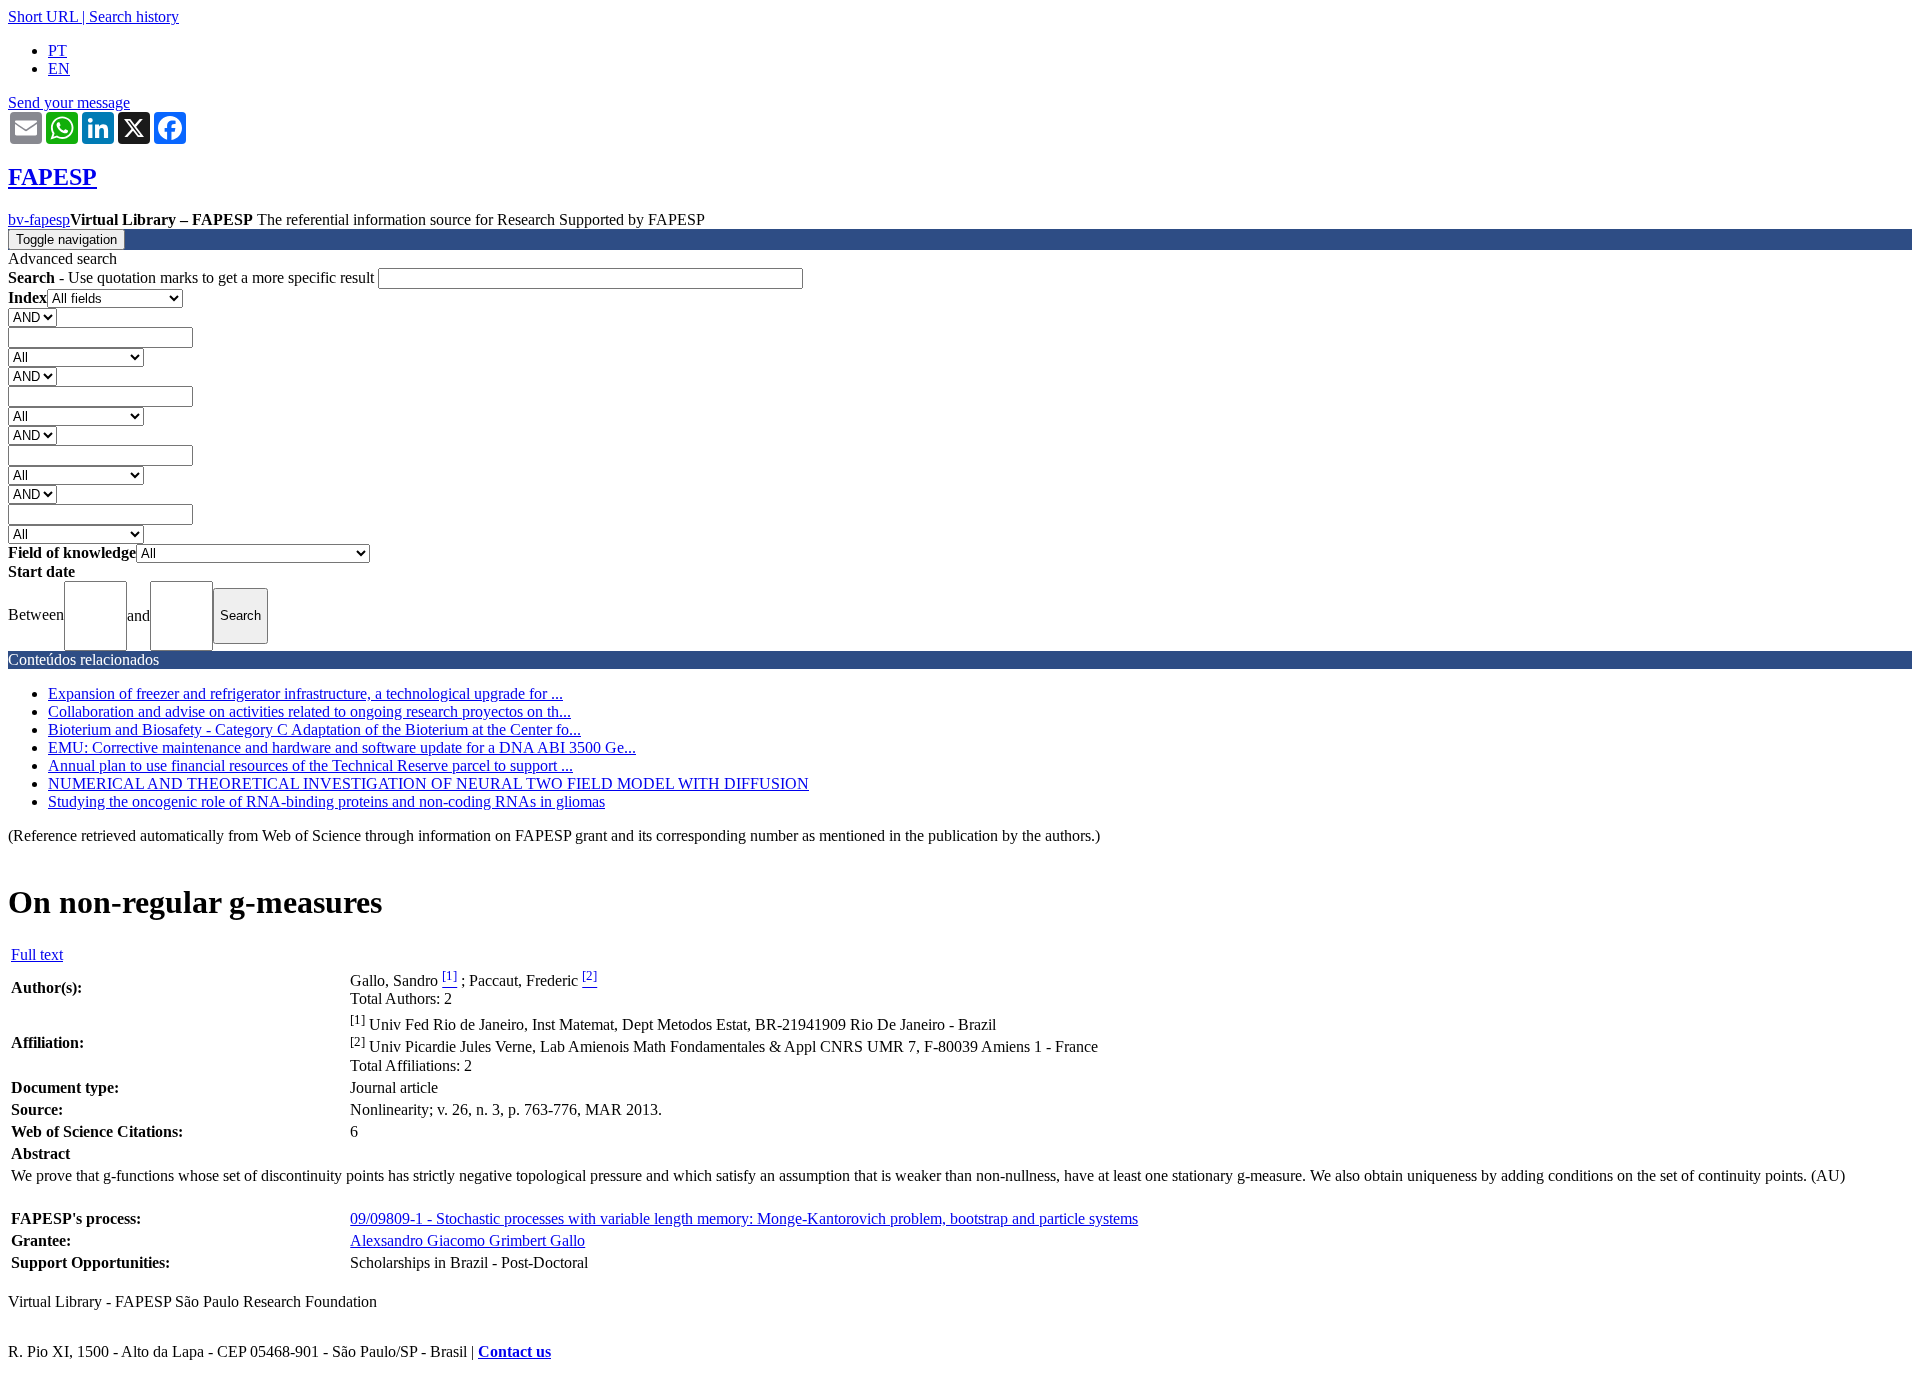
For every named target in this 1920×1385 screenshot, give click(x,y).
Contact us (514, 1351)
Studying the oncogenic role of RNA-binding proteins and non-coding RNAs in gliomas (326, 801)
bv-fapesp (39, 219)
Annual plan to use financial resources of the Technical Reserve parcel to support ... (310, 765)
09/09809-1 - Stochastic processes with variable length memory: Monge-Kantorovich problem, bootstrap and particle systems (744, 1218)
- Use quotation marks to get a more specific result (193, 277)
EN (59, 68)
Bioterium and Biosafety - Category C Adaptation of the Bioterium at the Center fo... (314, 729)
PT (57, 50)
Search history (134, 16)
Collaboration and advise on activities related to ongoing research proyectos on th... (309, 711)
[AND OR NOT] (32, 316)
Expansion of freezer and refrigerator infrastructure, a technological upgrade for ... (305, 693)
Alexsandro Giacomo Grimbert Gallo (467, 1240)
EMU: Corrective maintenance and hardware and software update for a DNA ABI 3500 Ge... (342, 747)
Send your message (69, 102)
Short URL (43, 16)
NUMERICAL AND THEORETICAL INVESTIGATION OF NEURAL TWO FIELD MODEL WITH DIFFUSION (428, 783)
